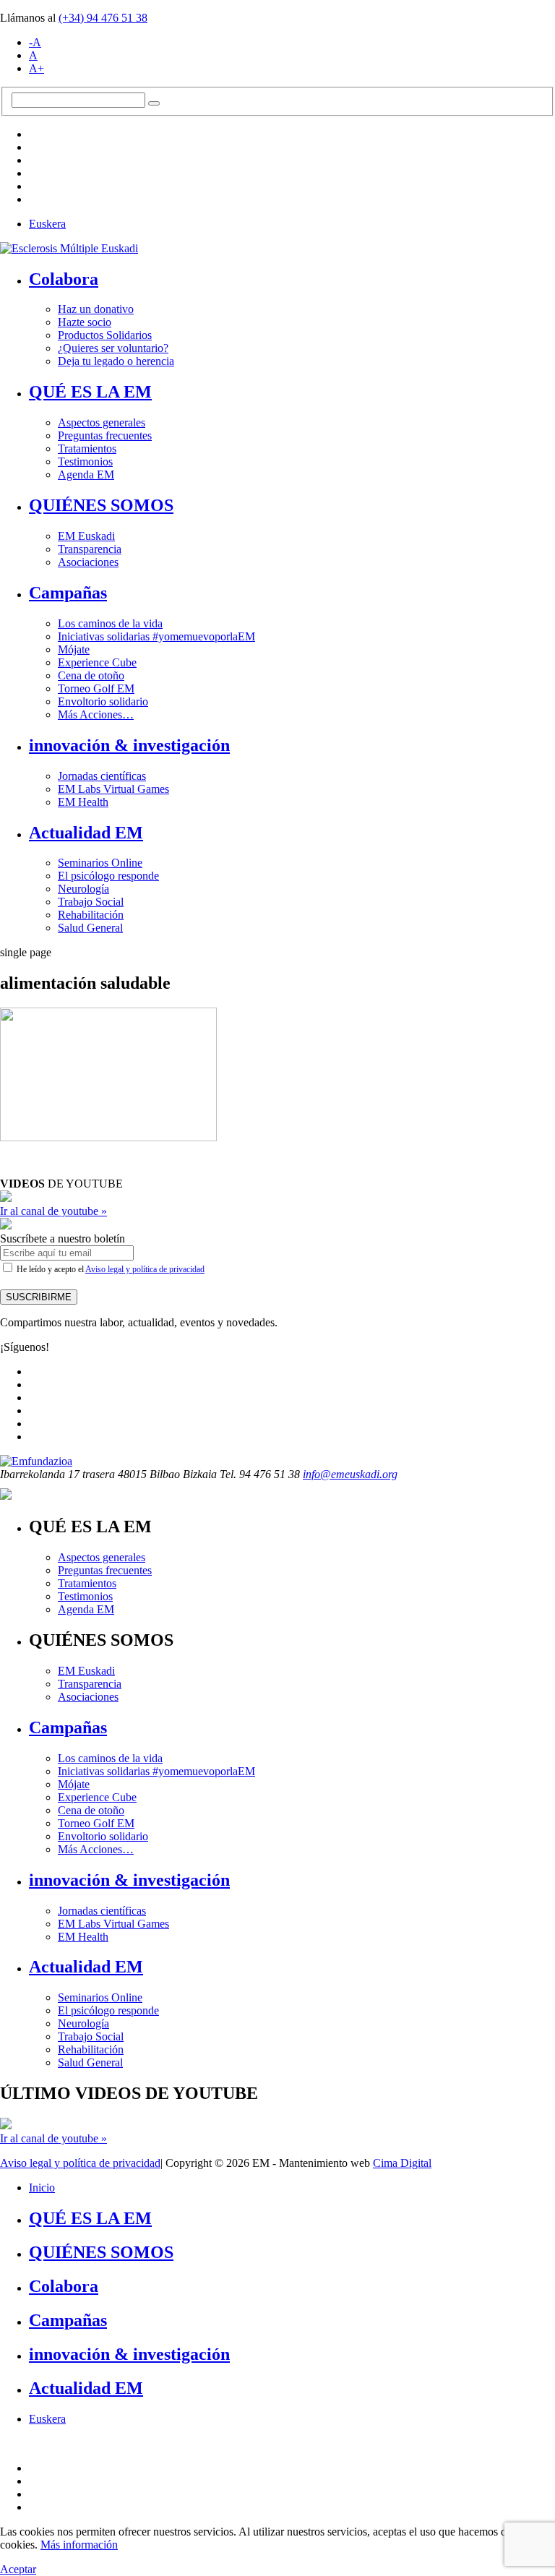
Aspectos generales (102, 422)
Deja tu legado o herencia (116, 361)
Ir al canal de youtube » (53, 1211)
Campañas (68, 593)
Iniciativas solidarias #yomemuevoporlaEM (156, 636)
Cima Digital (402, 2163)
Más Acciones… (96, 714)
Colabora (64, 279)
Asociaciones (88, 562)
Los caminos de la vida (110, 623)
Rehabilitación (91, 915)
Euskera (47, 224)
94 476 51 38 (103, 18)
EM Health (83, 802)
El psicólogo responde (108, 876)
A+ (36, 68)
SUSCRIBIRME (39, 1297)
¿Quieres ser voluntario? (113, 348)
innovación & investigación (129, 745)
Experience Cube (97, 662)
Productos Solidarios (105, 335)
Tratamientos (87, 448)
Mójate (74, 649)
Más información (79, 2545)
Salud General (90, 928)
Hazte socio (85, 322)
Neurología (83, 889)
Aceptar (18, 2569)
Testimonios (85, 461)
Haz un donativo (96, 309)
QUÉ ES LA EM (90, 392)
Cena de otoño (91, 675)
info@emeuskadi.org (350, 1474)
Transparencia (90, 549)
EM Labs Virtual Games (113, 789)
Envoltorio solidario (103, 701)
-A (35, 42)
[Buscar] (154, 103)
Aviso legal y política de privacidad (145, 1269)
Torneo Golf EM (96, 688)
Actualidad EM (86, 833)
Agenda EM (86, 475)
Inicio (42, 2188)
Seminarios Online (100, 863)
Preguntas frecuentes (105, 435)
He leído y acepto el (109, 1269)
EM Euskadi (86, 536)
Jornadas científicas (102, 776)
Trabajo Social (91, 902)
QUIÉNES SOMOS (101, 505)
